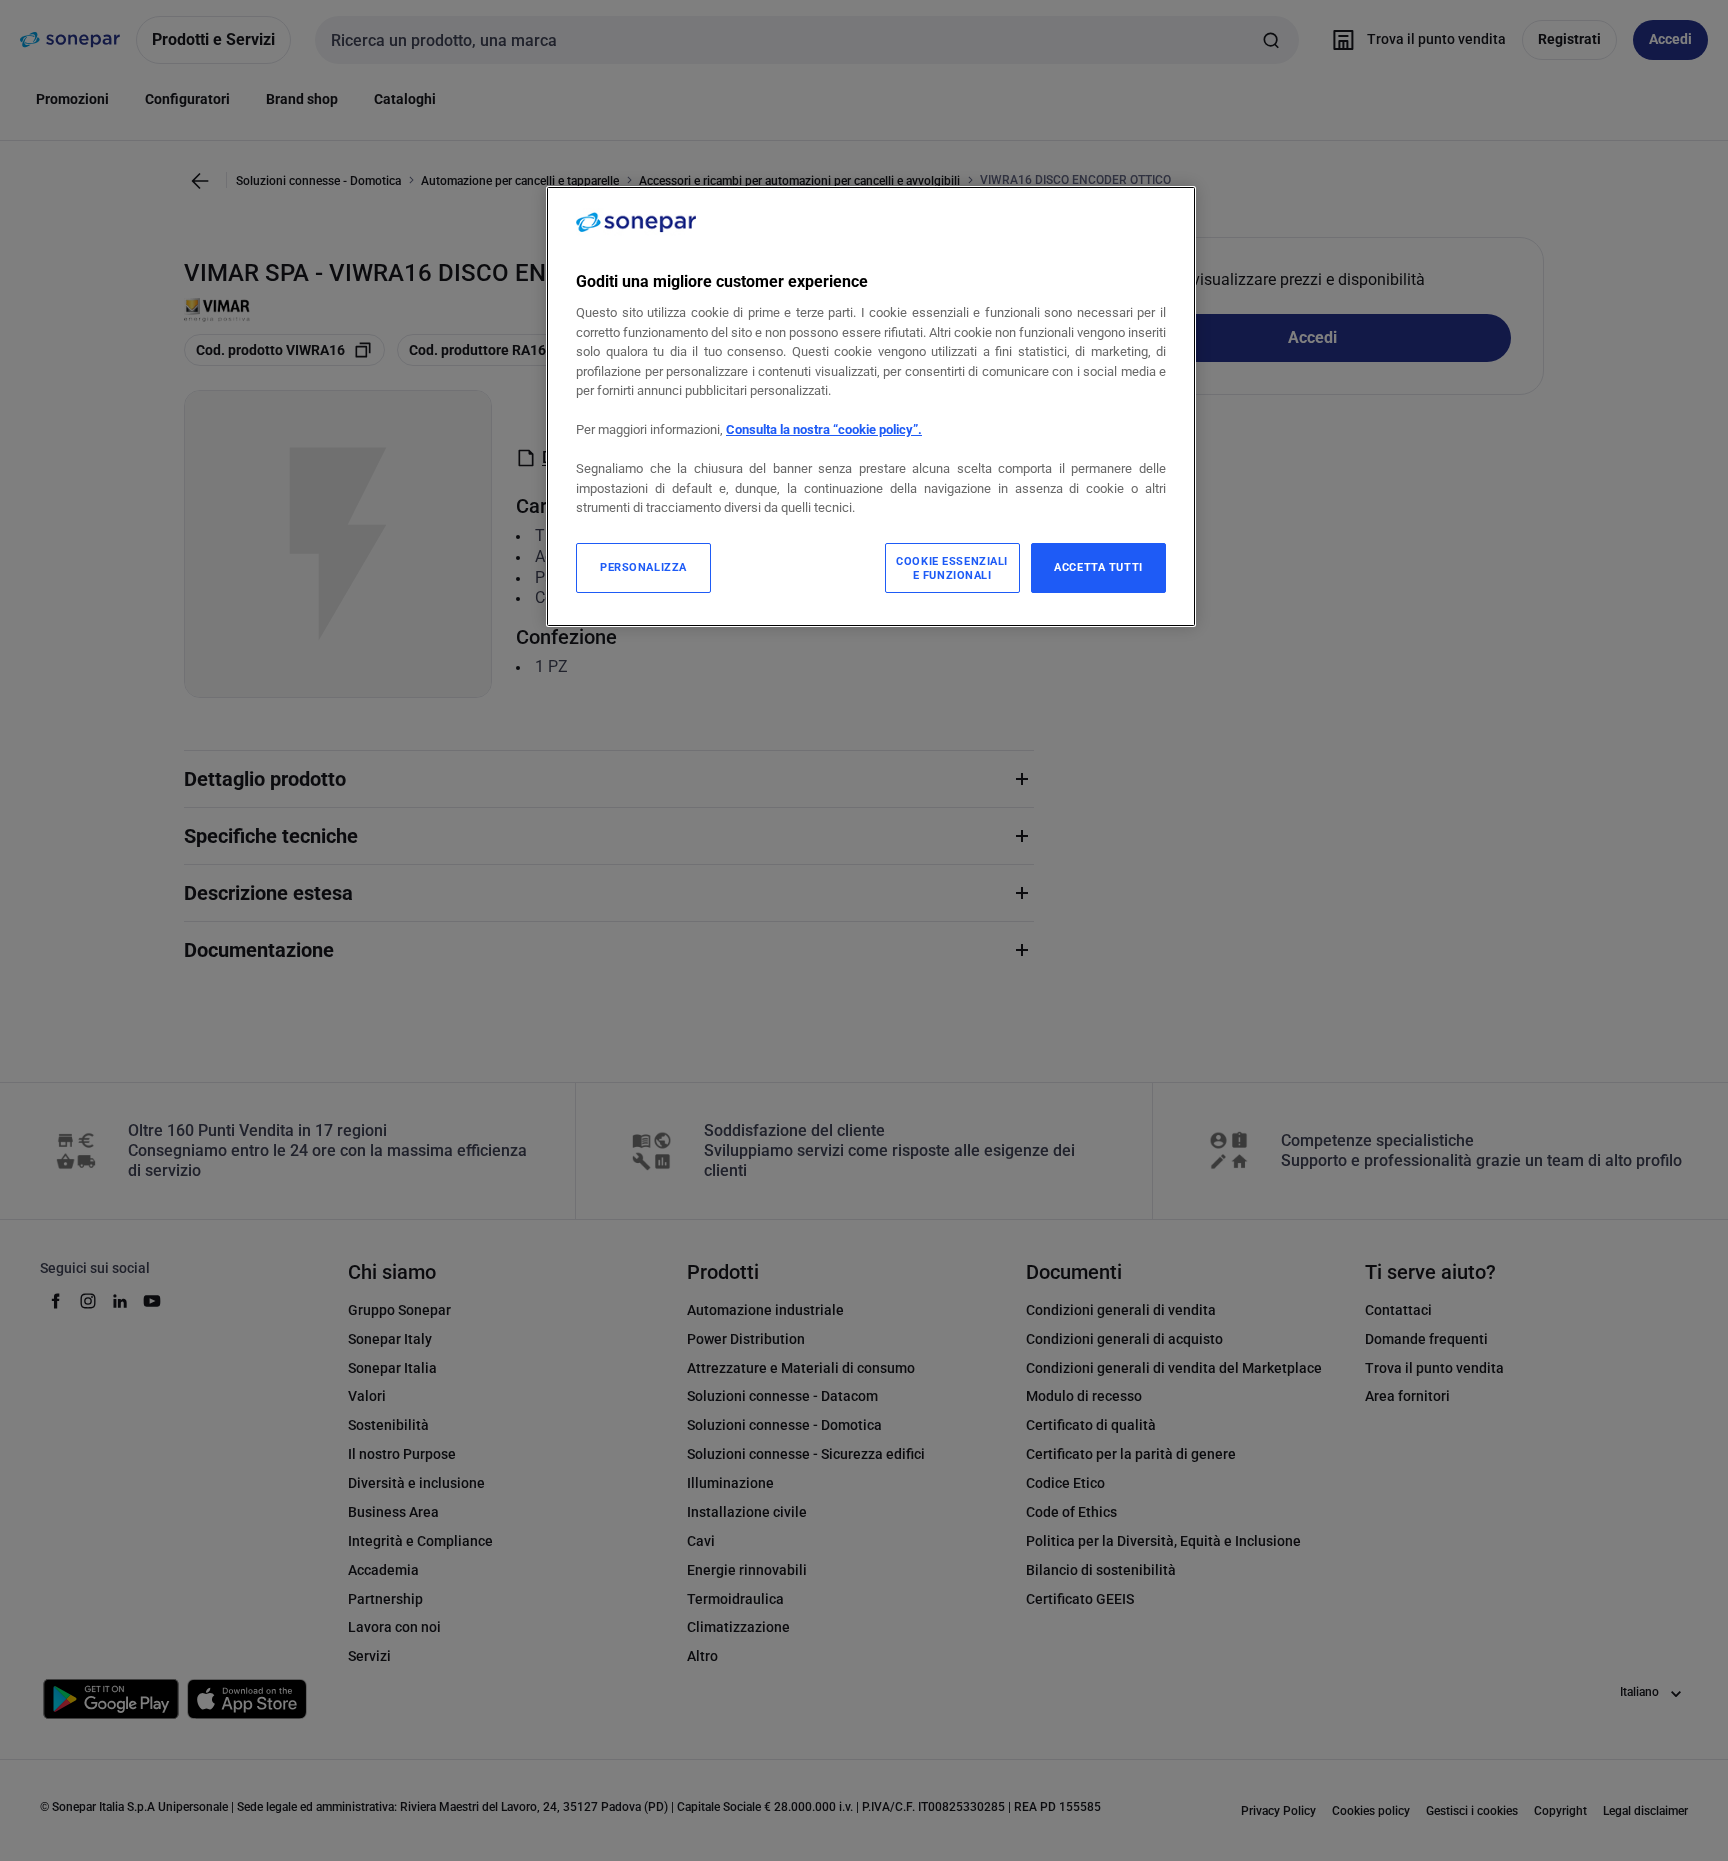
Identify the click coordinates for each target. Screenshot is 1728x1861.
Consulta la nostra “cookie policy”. (824, 429)
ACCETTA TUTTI (1098, 567)
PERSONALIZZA (643, 567)
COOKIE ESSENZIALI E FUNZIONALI (952, 568)
